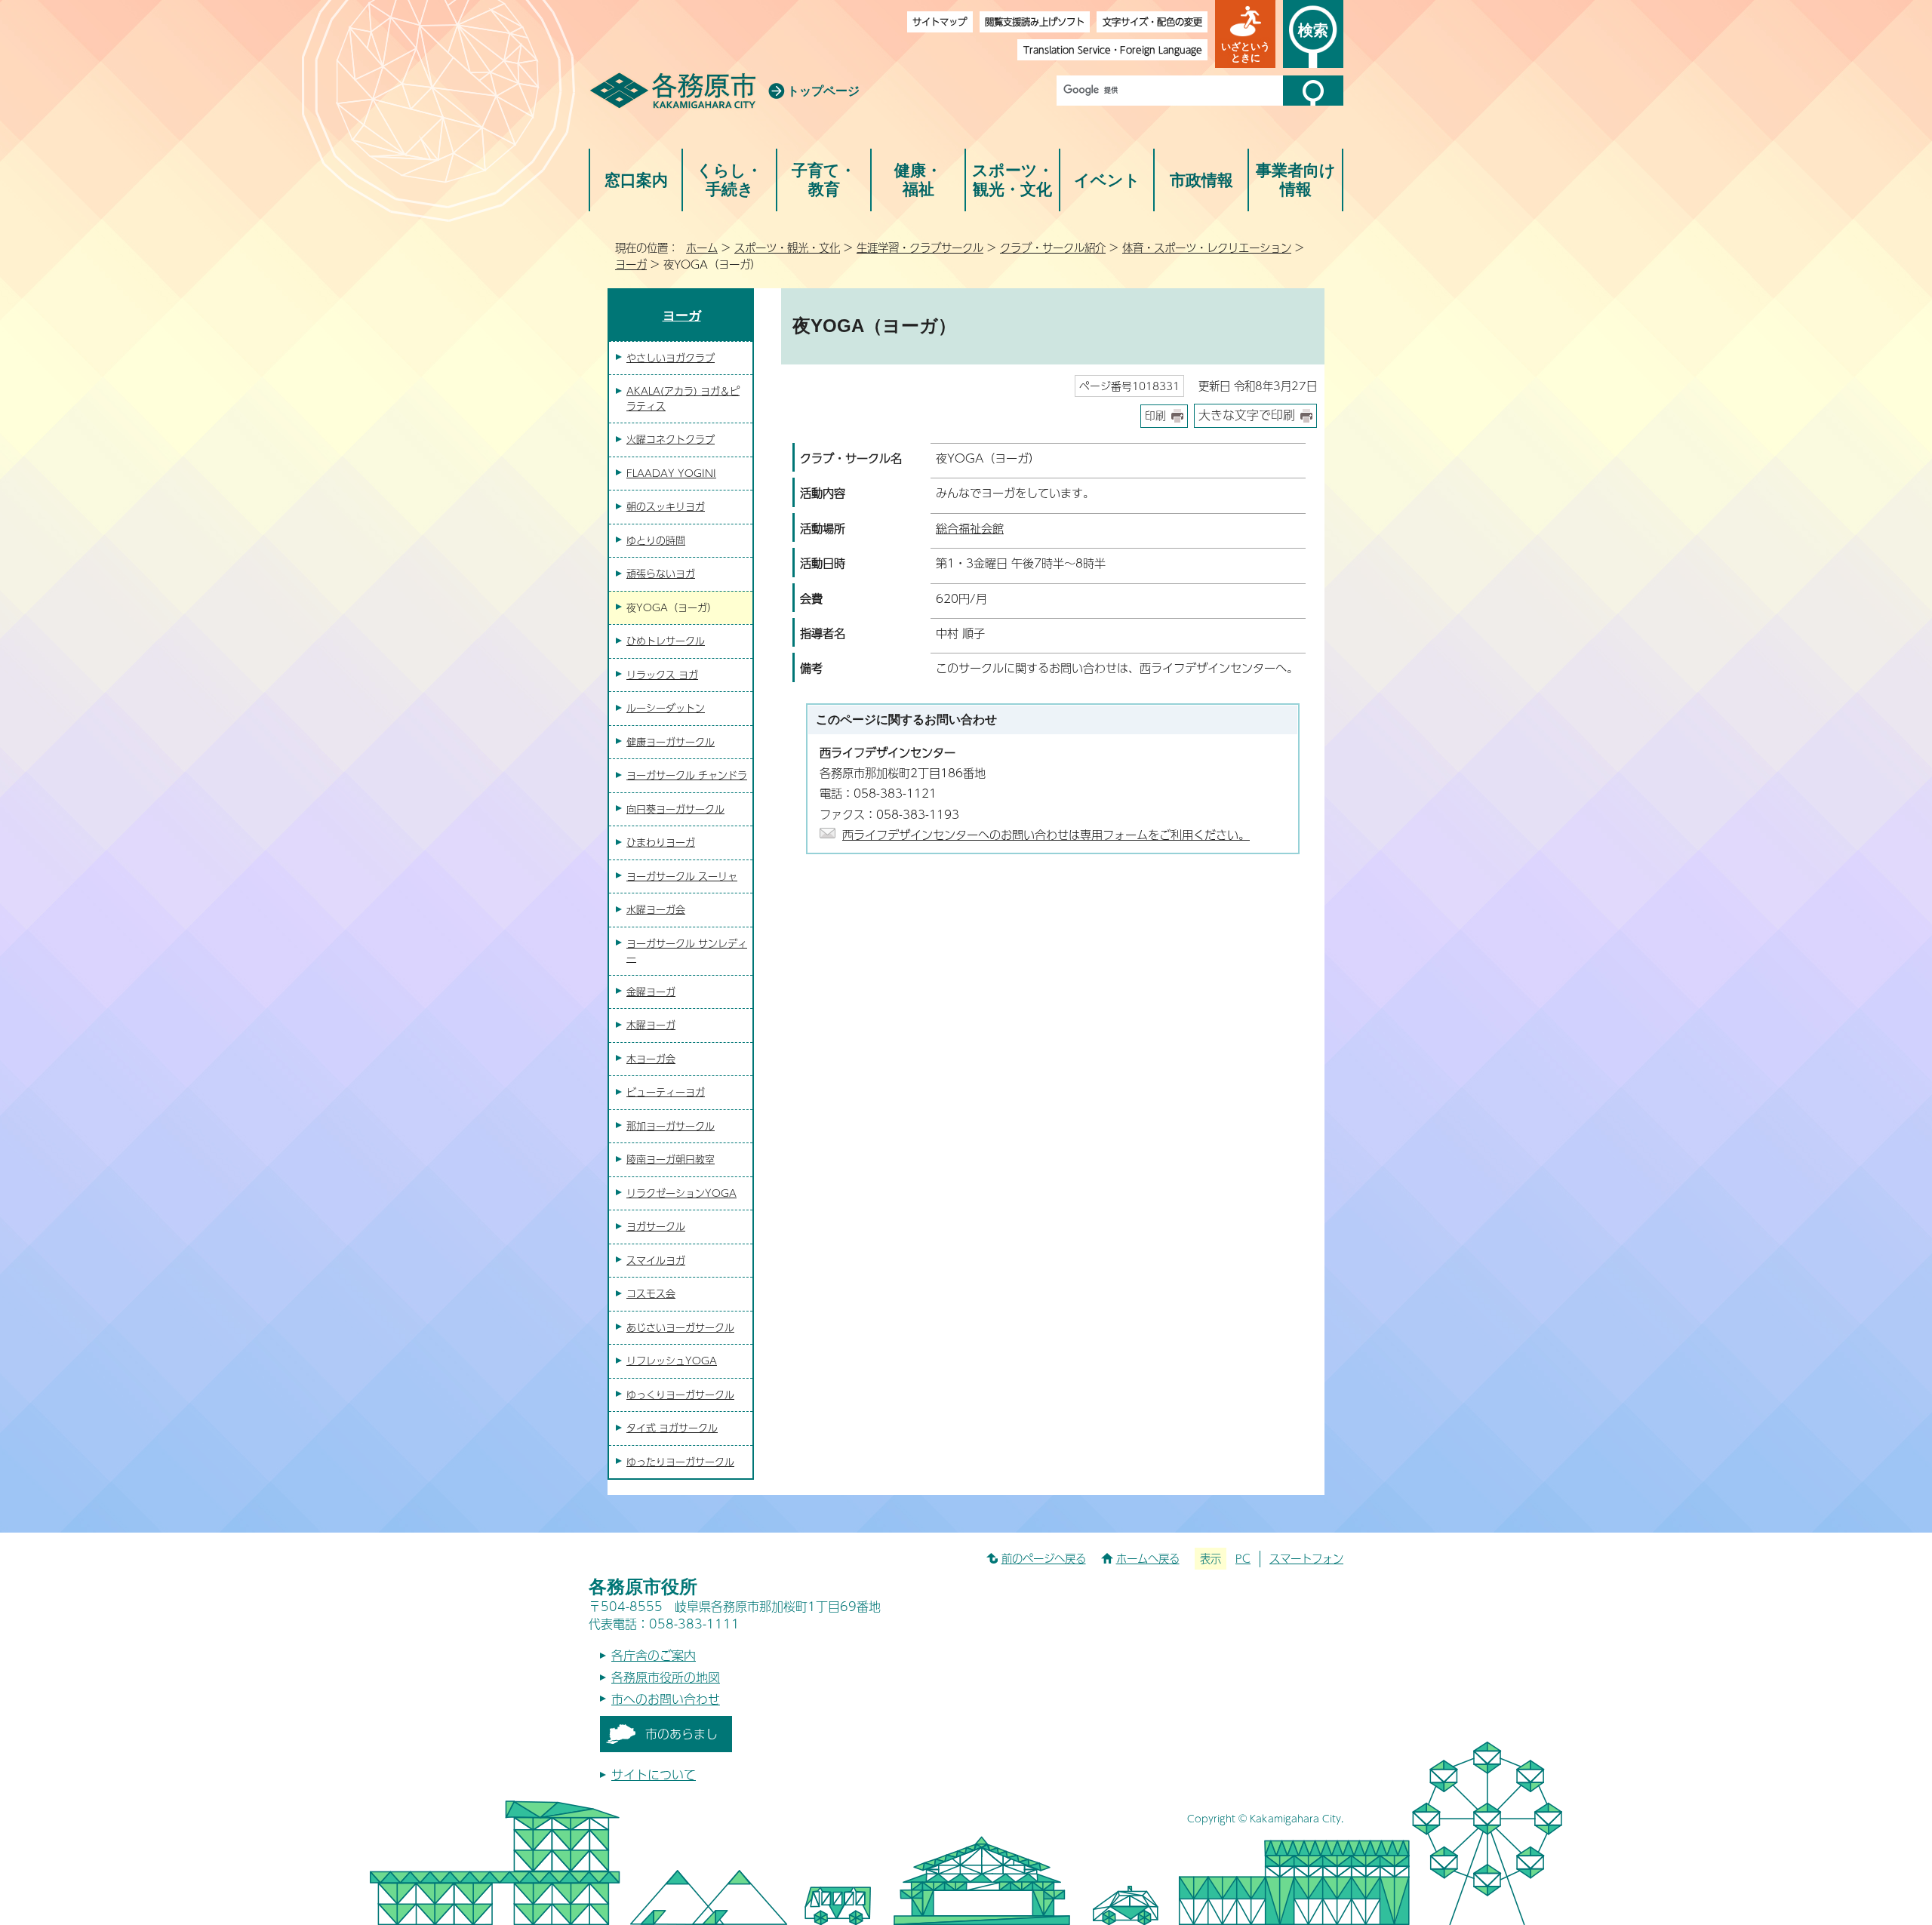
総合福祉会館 (970, 528)
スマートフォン (1306, 1558)
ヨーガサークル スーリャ (682, 876)
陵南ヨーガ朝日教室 (671, 1159)
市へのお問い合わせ (666, 1699)
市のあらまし (681, 1734)
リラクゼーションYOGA (681, 1193)
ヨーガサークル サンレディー (687, 951)
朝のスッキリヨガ (666, 506)
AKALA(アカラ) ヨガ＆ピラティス (683, 398)
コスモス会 (651, 1293)
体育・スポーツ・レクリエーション (1207, 248)
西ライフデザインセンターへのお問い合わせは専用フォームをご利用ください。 (1046, 834)
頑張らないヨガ (661, 574)
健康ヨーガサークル (671, 742)
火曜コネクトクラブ (671, 439)
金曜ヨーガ (651, 992)
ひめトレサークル (666, 641)
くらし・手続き (729, 180)
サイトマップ (940, 22)
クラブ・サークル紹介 (1053, 248)
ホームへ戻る (1148, 1558)
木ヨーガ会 (651, 1059)
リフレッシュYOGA (672, 1361)
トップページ (823, 91)
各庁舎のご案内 (654, 1655)
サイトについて (654, 1774)
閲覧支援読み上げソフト (1035, 22)
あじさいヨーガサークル (680, 1327)
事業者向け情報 (1296, 180)
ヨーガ (631, 264)
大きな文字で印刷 (1247, 415)
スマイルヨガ (656, 1260)
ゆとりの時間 (656, 540)
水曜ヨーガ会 (656, 909)
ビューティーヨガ (666, 1092)
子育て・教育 (824, 180)
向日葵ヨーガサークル (675, 809)
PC (1243, 1558)
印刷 (1155, 415)
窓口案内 (636, 180)
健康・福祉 (918, 180)
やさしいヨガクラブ (671, 358)
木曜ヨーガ (651, 1025)
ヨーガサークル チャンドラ (687, 775)
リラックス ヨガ (662, 675)
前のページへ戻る (1044, 1558)
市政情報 (1201, 180)
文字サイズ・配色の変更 (1152, 22)
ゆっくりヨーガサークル (680, 1395)
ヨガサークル (656, 1226)
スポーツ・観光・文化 (1013, 180)
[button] (1245, 34)
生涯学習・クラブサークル (920, 248)
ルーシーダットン (666, 708)
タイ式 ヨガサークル (672, 1428)
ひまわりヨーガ (661, 842)
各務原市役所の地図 (666, 1677)
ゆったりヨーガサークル (680, 1462)
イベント (1107, 180)
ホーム (702, 248)
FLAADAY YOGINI (671, 473)
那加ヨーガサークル (671, 1126)
